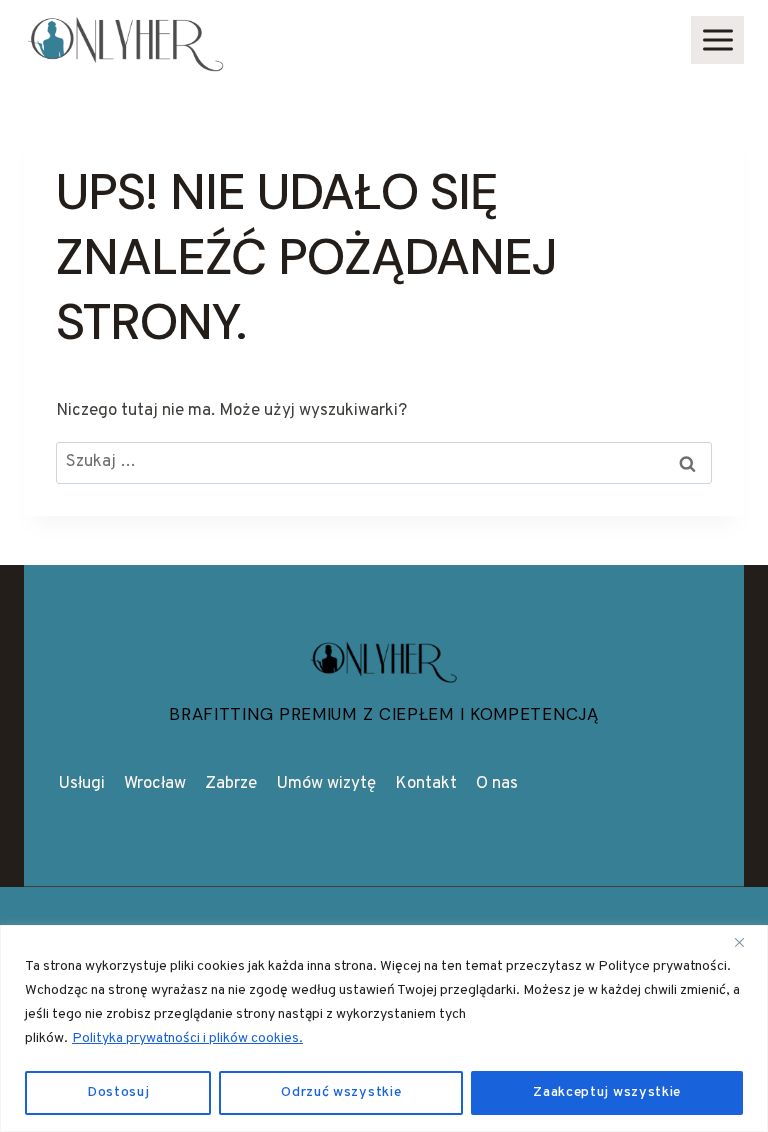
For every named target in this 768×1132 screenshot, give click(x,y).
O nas (497, 784)
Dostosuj (118, 1092)
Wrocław (155, 784)
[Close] (747, 942)
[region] (384, 1028)
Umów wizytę (326, 784)
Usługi (81, 784)
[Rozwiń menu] (717, 39)
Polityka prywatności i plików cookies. (187, 1038)
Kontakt (426, 784)
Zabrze (231, 784)
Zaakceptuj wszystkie (607, 1092)
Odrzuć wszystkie (341, 1092)
